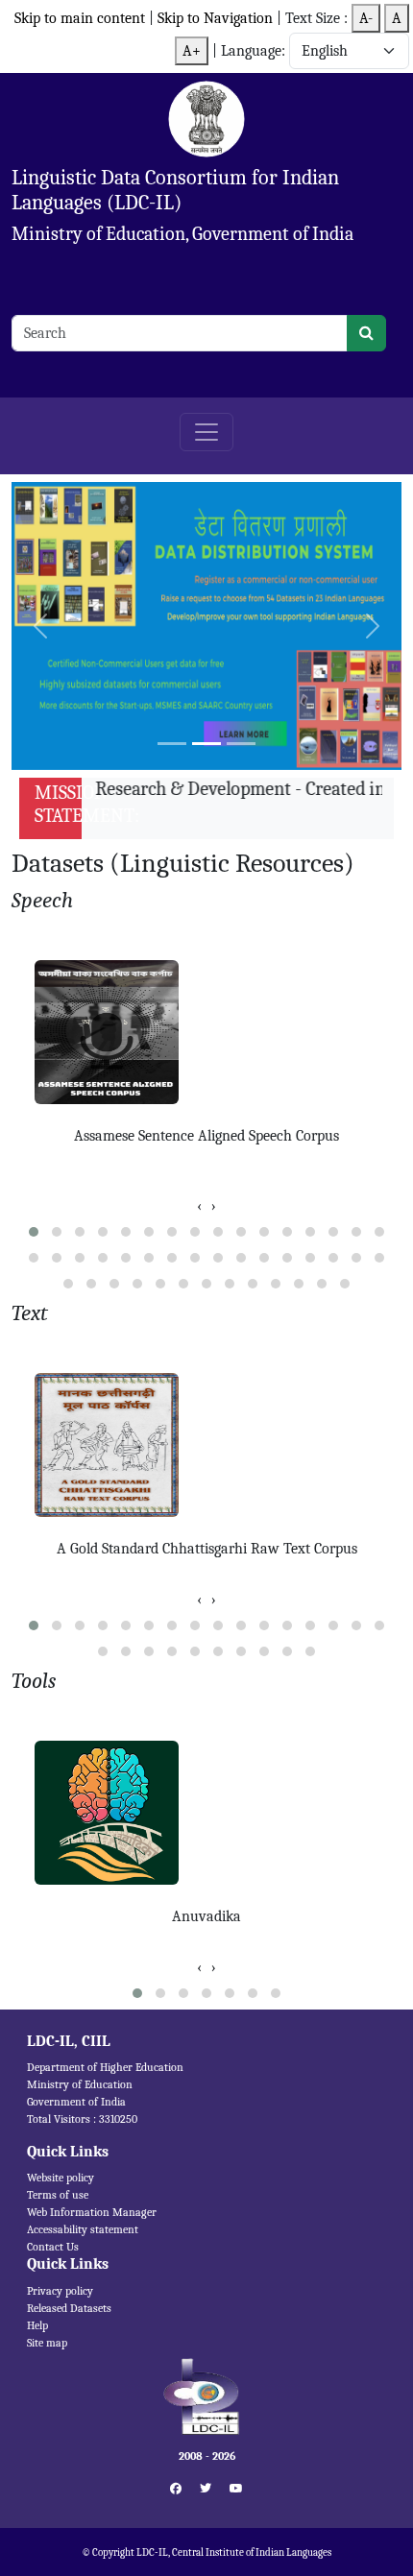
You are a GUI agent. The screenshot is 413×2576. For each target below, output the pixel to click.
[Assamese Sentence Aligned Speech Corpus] (206, 1032)
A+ (192, 51)
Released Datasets (69, 2308)
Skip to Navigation (217, 18)
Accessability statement (83, 2229)
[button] (34, 1232)
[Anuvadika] (206, 1813)
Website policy (61, 2178)
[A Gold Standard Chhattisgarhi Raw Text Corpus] (206, 1445)
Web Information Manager (92, 2212)
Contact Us (53, 2247)
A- (366, 18)
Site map (47, 2343)
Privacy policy (60, 2291)
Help (37, 2325)
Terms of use (58, 2195)
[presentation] (199, 1206)
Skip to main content (80, 18)
